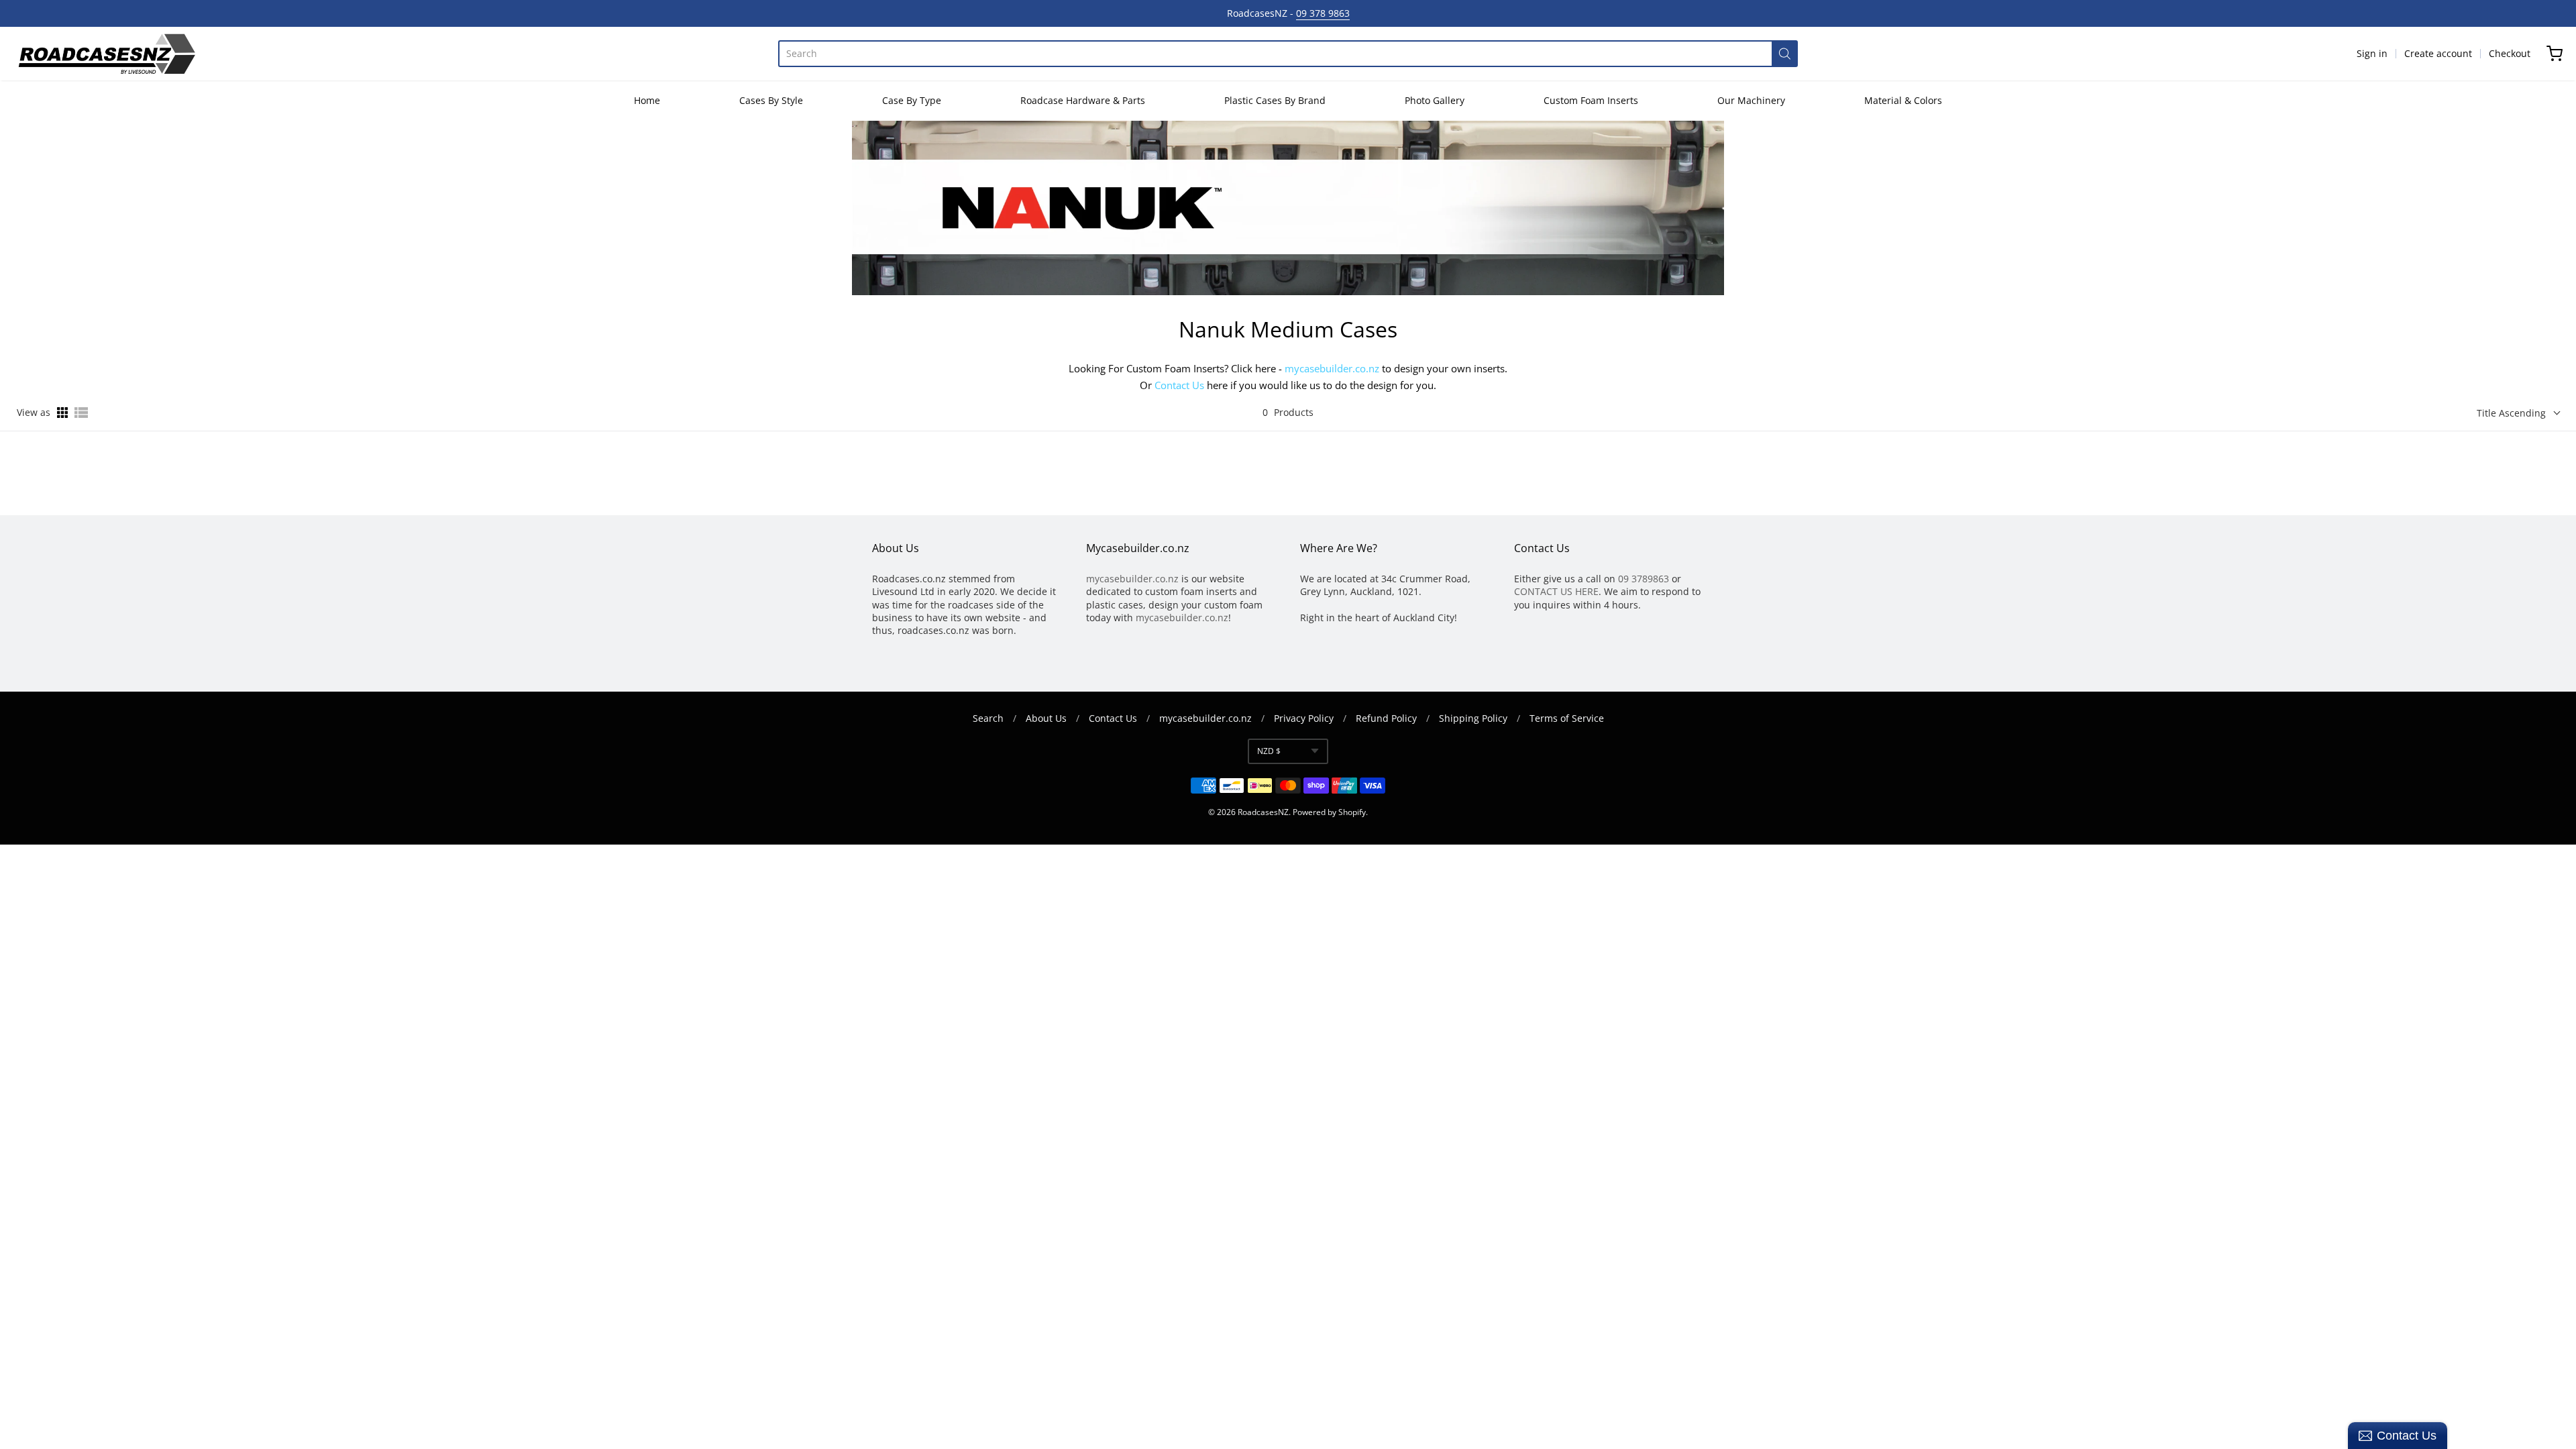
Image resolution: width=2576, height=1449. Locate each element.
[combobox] (1275, 54)
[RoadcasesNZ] (106, 54)
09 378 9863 (1323, 13)
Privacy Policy (1304, 718)
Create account (2438, 53)
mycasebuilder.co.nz (1332, 368)
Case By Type (912, 100)
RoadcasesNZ (1263, 812)
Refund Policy (1386, 718)
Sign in (2372, 53)
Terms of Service (1567, 718)
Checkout (2510, 53)
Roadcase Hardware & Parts (1083, 100)
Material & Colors (1903, 100)
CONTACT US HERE (1556, 591)
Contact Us (1179, 385)
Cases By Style (771, 100)
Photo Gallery (1435, 100)
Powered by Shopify (1329, 812)
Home (647, 100)
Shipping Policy (1473, 718)
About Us (1046, 718)
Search (988, 718)
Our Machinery (1751, 100)
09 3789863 (1644, 579)
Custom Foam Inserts (1591, 100)
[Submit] (1785, 54)
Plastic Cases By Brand (1275, 100)
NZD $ (1269, 751)
